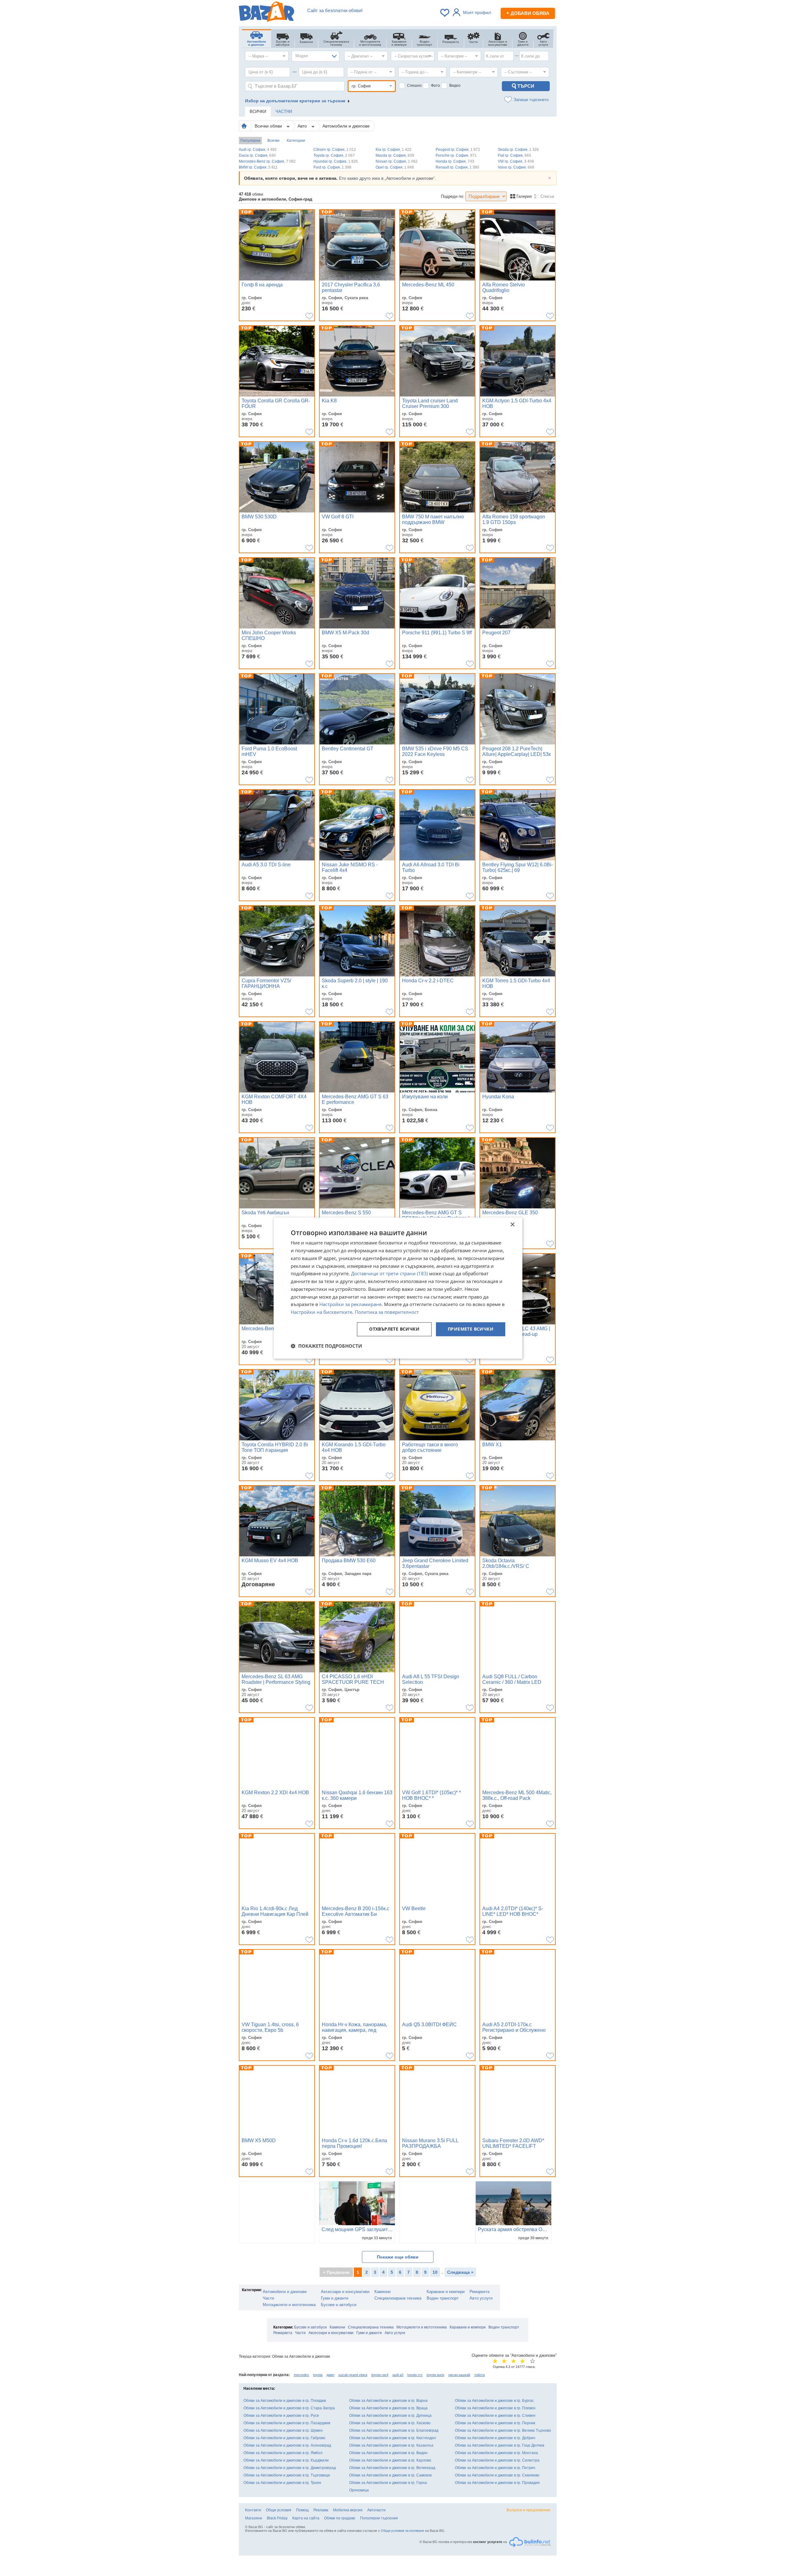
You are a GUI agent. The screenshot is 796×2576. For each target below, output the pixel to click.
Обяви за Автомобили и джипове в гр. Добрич (495, 2438)
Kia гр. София (393, 150)
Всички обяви (269, 126)
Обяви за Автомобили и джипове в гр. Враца (388, 2408)
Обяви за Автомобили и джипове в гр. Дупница (390, 2416)
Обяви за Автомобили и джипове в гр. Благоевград (394, 2430)
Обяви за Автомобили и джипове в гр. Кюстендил (393, 2438)
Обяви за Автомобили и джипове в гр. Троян (282, 2483)
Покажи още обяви (398, 2257)
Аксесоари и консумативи (345, 2292)
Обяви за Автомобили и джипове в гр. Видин (388, 2453)
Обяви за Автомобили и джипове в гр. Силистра (497, 2460)
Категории (296, 141)
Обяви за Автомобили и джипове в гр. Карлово (390, 2460)
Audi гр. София (258, 150)
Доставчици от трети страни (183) (389, 1274)
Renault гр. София (457, 167)
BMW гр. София (258, 167)
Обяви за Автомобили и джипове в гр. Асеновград (287, 2445)
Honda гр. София (455, 161)
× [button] (512, 1225)
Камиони (382, 2292)
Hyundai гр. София (336, 161)
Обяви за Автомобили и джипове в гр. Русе (281, 2416)
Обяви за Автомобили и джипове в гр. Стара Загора (289, 2408)
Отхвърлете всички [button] (394, 1329)
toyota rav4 (380, 2375)
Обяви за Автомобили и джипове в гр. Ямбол (283, 2453)
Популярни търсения (379, 2518)
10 (435, 2272)
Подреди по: (453, 196)
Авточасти (376, 2510)
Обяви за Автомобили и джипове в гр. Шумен (283, 2430)
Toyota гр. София (334, 155)
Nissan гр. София (397, 161)
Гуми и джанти (335, 2298)
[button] (326, 1346)
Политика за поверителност (387, 1312)
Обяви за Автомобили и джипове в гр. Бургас (494, 2401)
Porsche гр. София (456, 155)
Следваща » (460, 2272)
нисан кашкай (459, 2375)
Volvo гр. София (516, 167)
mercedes (301, 2375)
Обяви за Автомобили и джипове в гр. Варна (388, 2401)
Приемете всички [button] (471, 1329)
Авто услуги (481, 2298)
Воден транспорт (443, 2298)
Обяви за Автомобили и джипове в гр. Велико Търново (503, 2430)
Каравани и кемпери (446, 2292)
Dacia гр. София (257, 155)
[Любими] (445, 13)
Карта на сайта (306, 2518)
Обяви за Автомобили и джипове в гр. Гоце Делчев (500, 2445)
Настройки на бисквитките (322, 1312)
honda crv (415, 2375)
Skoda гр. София (518, 150)
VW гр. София (516, 161)
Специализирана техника (398, 2298)
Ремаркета (479, 2292)
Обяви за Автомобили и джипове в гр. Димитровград (290, 2468)
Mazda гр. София (395, 155)
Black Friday (277, 2518)
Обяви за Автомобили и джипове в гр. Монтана (496, 2453)
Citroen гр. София (335, 150)
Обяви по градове (340, 2518)
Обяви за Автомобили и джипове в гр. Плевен (495, 2408)
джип (330, 2375)
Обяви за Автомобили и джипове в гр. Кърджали (286, 2460)
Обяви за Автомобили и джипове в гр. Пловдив (285, 2401)
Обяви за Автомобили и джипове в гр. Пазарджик (287, 2423)
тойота (479, 2375)
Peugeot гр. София (458, 150)
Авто (303, 126)
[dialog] (398, 1288)
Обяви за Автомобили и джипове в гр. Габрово (284, 2438)
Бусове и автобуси (339, 2305)
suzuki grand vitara (353, 2375)
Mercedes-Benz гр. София (267, 161)
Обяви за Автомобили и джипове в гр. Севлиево (497, 2475)
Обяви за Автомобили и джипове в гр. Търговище (287, 2475)
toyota (318, 2375)
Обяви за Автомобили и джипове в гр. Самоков (390, 2475)
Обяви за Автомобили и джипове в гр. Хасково (390, 2423)
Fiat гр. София (514, 155)
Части (268, 2298)
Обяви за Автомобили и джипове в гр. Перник (495, 2423)
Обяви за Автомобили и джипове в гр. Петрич (495, 2468)
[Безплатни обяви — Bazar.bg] (266, 13)
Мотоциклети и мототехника (289, 2305)
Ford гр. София (332, 167)
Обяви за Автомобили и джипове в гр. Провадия (497, 2483)
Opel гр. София (395, 167)
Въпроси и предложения (528, 2510)
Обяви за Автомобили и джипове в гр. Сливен (495, 2416)
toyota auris (435, 2375)
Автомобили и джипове (346, 126)
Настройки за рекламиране (350, 1304)
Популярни (250, 141)
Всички (273, 141)
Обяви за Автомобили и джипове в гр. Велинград (392, 2468)
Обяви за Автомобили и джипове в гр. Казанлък (391, 2445)
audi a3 (398, 2375)
